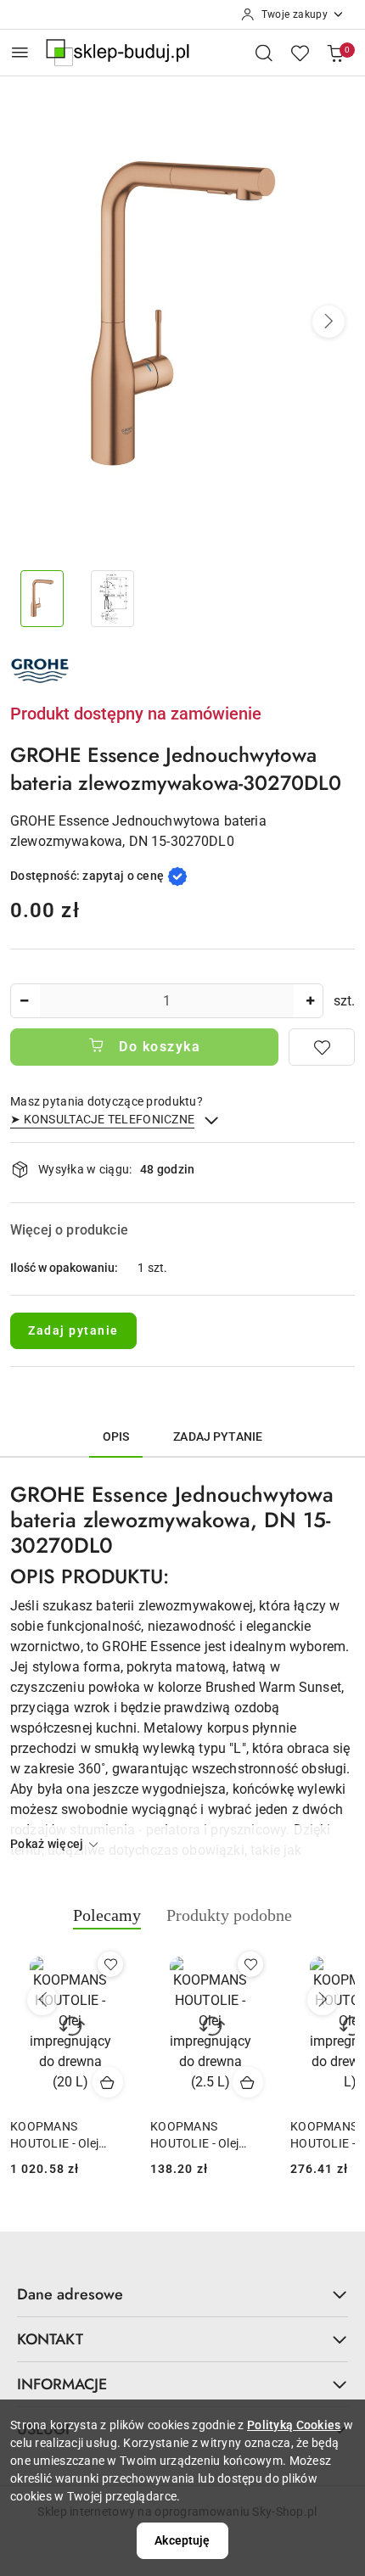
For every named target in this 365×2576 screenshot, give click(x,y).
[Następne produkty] (323, 2000)
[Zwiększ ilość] (310, 1001)
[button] (328, 322)
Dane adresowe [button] (70, 2294)
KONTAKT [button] (50, 2339)
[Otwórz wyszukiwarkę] (264, 53)
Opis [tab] (116, 1436)
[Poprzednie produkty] (42, 2000)
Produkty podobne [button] (229, 1915)
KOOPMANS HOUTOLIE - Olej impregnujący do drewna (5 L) (202, 2136)
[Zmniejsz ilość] (24, 1001)
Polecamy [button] (107, 1915)
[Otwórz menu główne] (20, 52)
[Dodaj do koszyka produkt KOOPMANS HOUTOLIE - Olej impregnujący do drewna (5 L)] (255, 2082)
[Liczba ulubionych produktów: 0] (300, 53)
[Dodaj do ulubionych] (322, 1047)
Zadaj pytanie (73, 1330)
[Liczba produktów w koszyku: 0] (335, 53)
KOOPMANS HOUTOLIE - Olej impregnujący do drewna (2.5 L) (62, 2136)
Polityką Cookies (294, 2425)
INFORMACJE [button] (62, 2384)
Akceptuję (182, 2540)
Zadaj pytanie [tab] (218, 1436)
